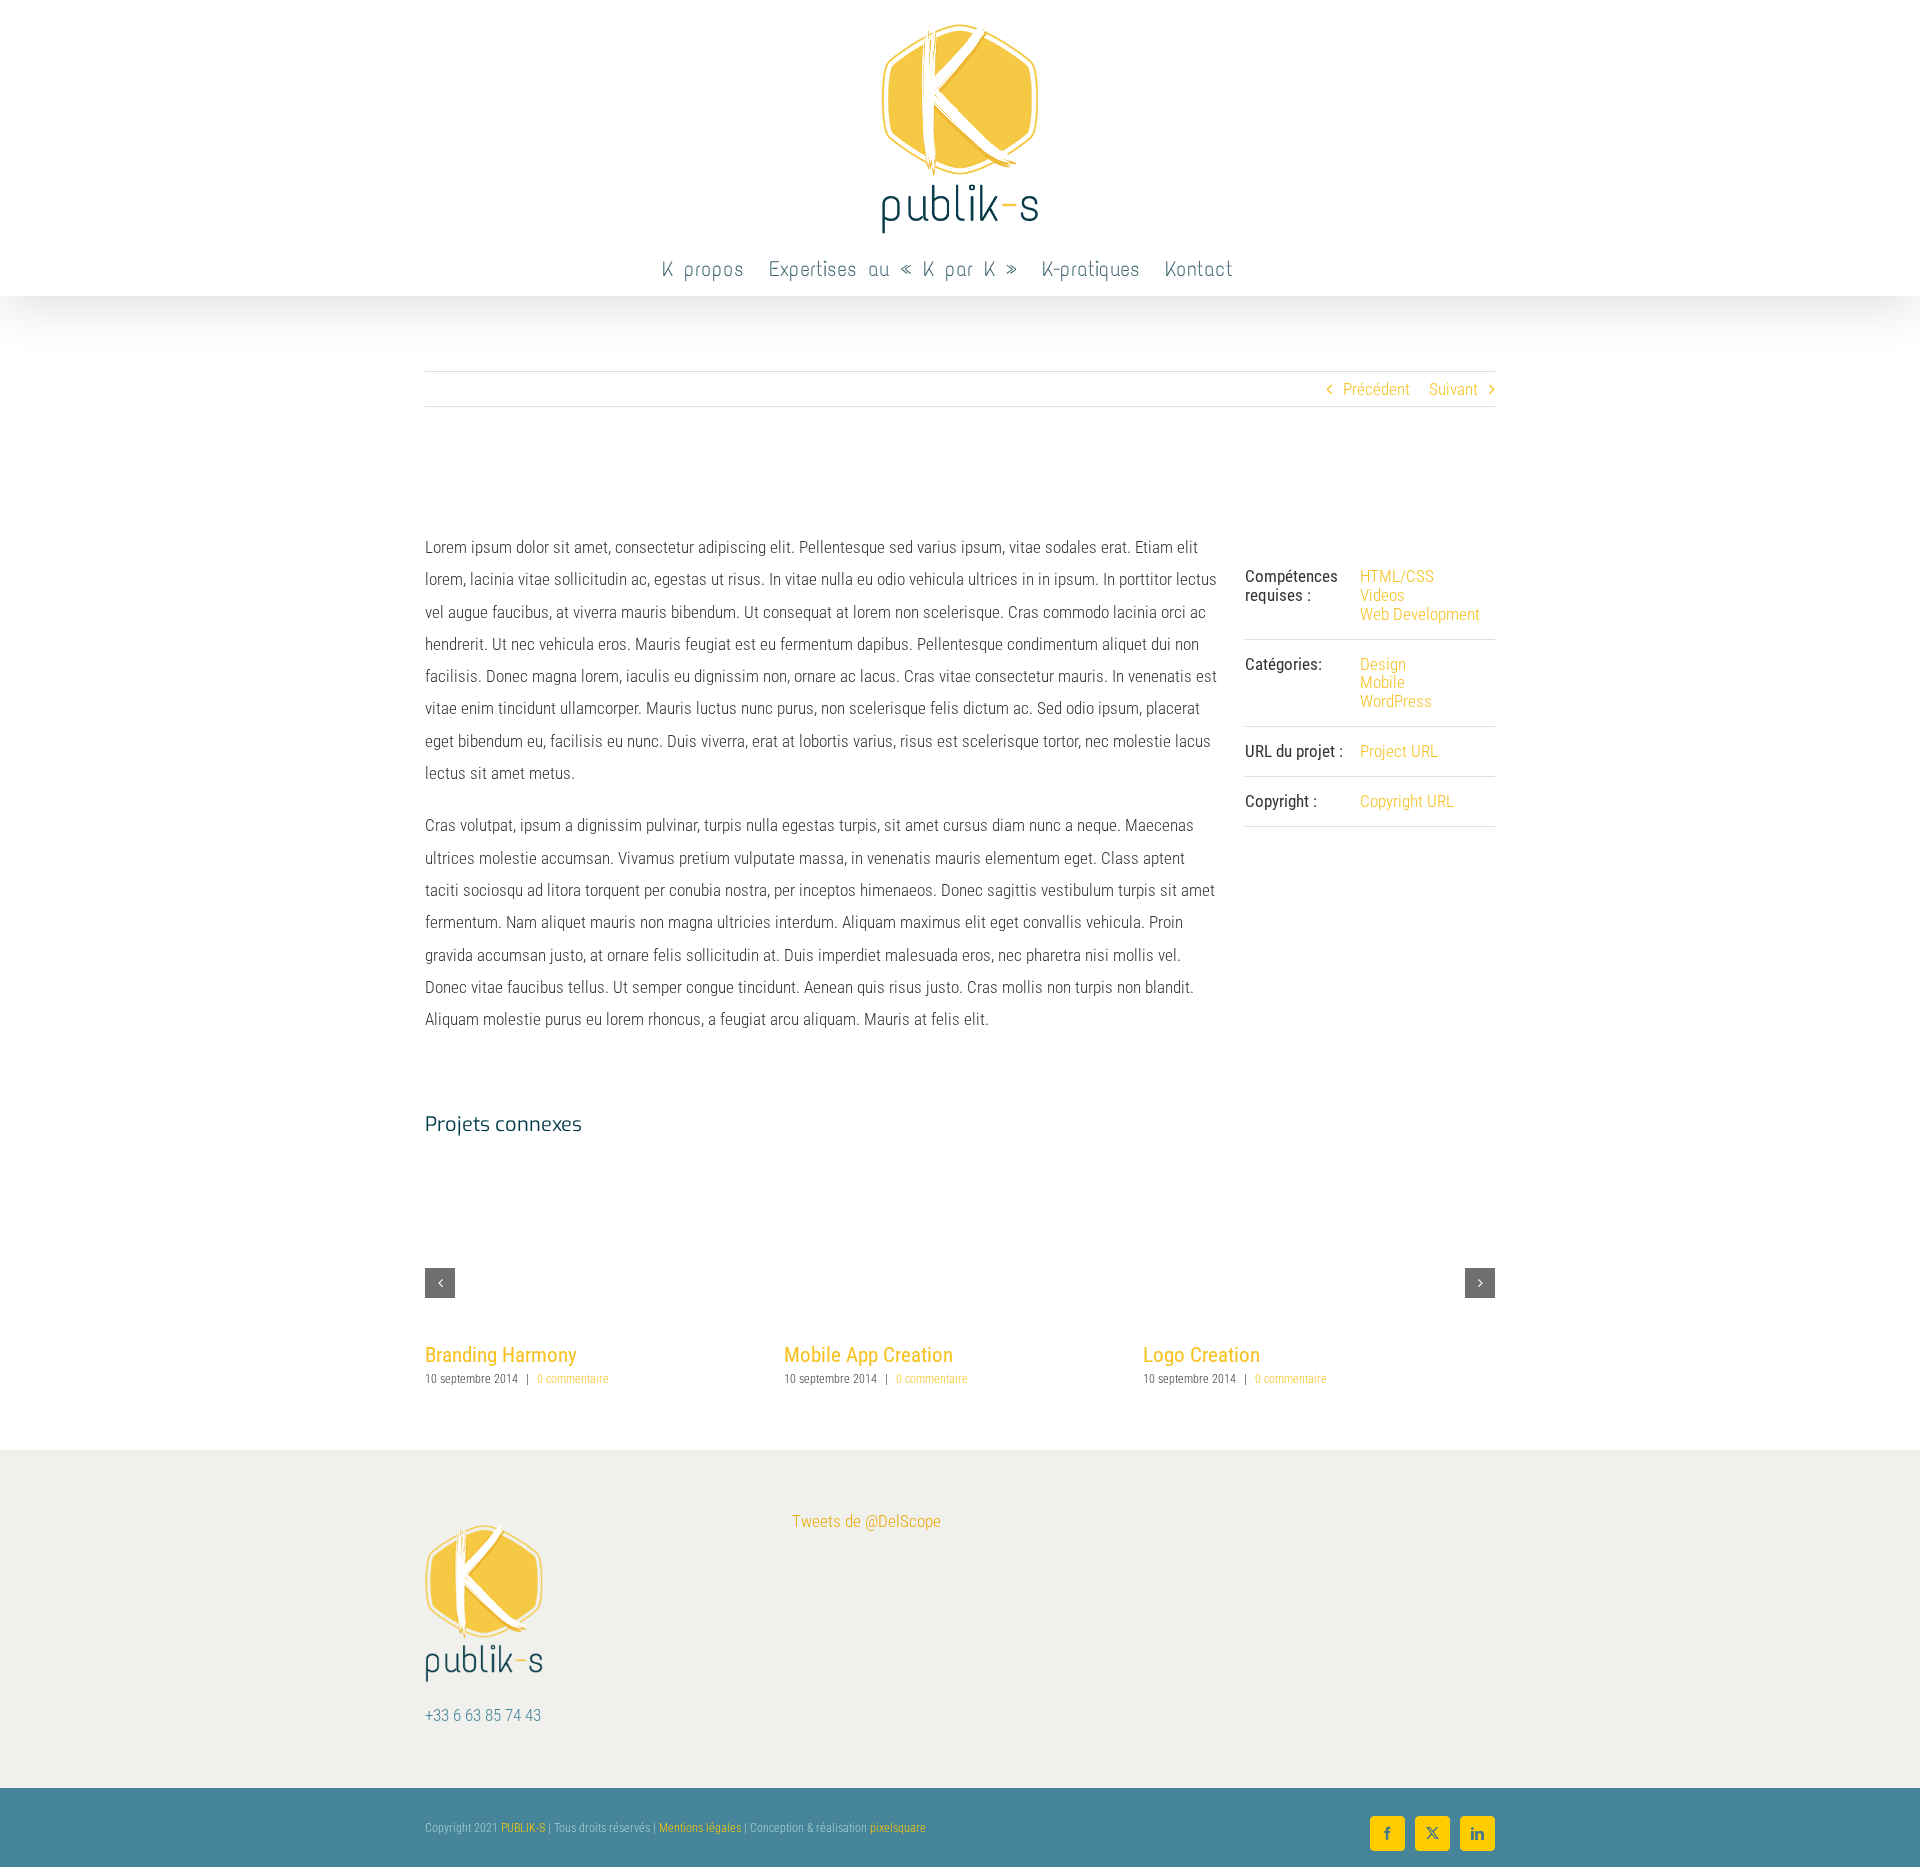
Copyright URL (1407, 801)
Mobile (1382, 682)
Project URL (1399, 751)
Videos (1382, 595)
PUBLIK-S (523, 1828)
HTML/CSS (1397, 576)
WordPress (1396, 701)
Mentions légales (700, 1828)
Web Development (1420, 614)
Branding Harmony (501, 1355)
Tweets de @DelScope (866, 1521)
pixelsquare (898, 1828)
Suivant (1453, 389)
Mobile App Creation (868, 1355)
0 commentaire (573, 1379)
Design (1383, 664)
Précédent (1376, 389)
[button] (440, 1283)
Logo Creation (1201, 1355)
